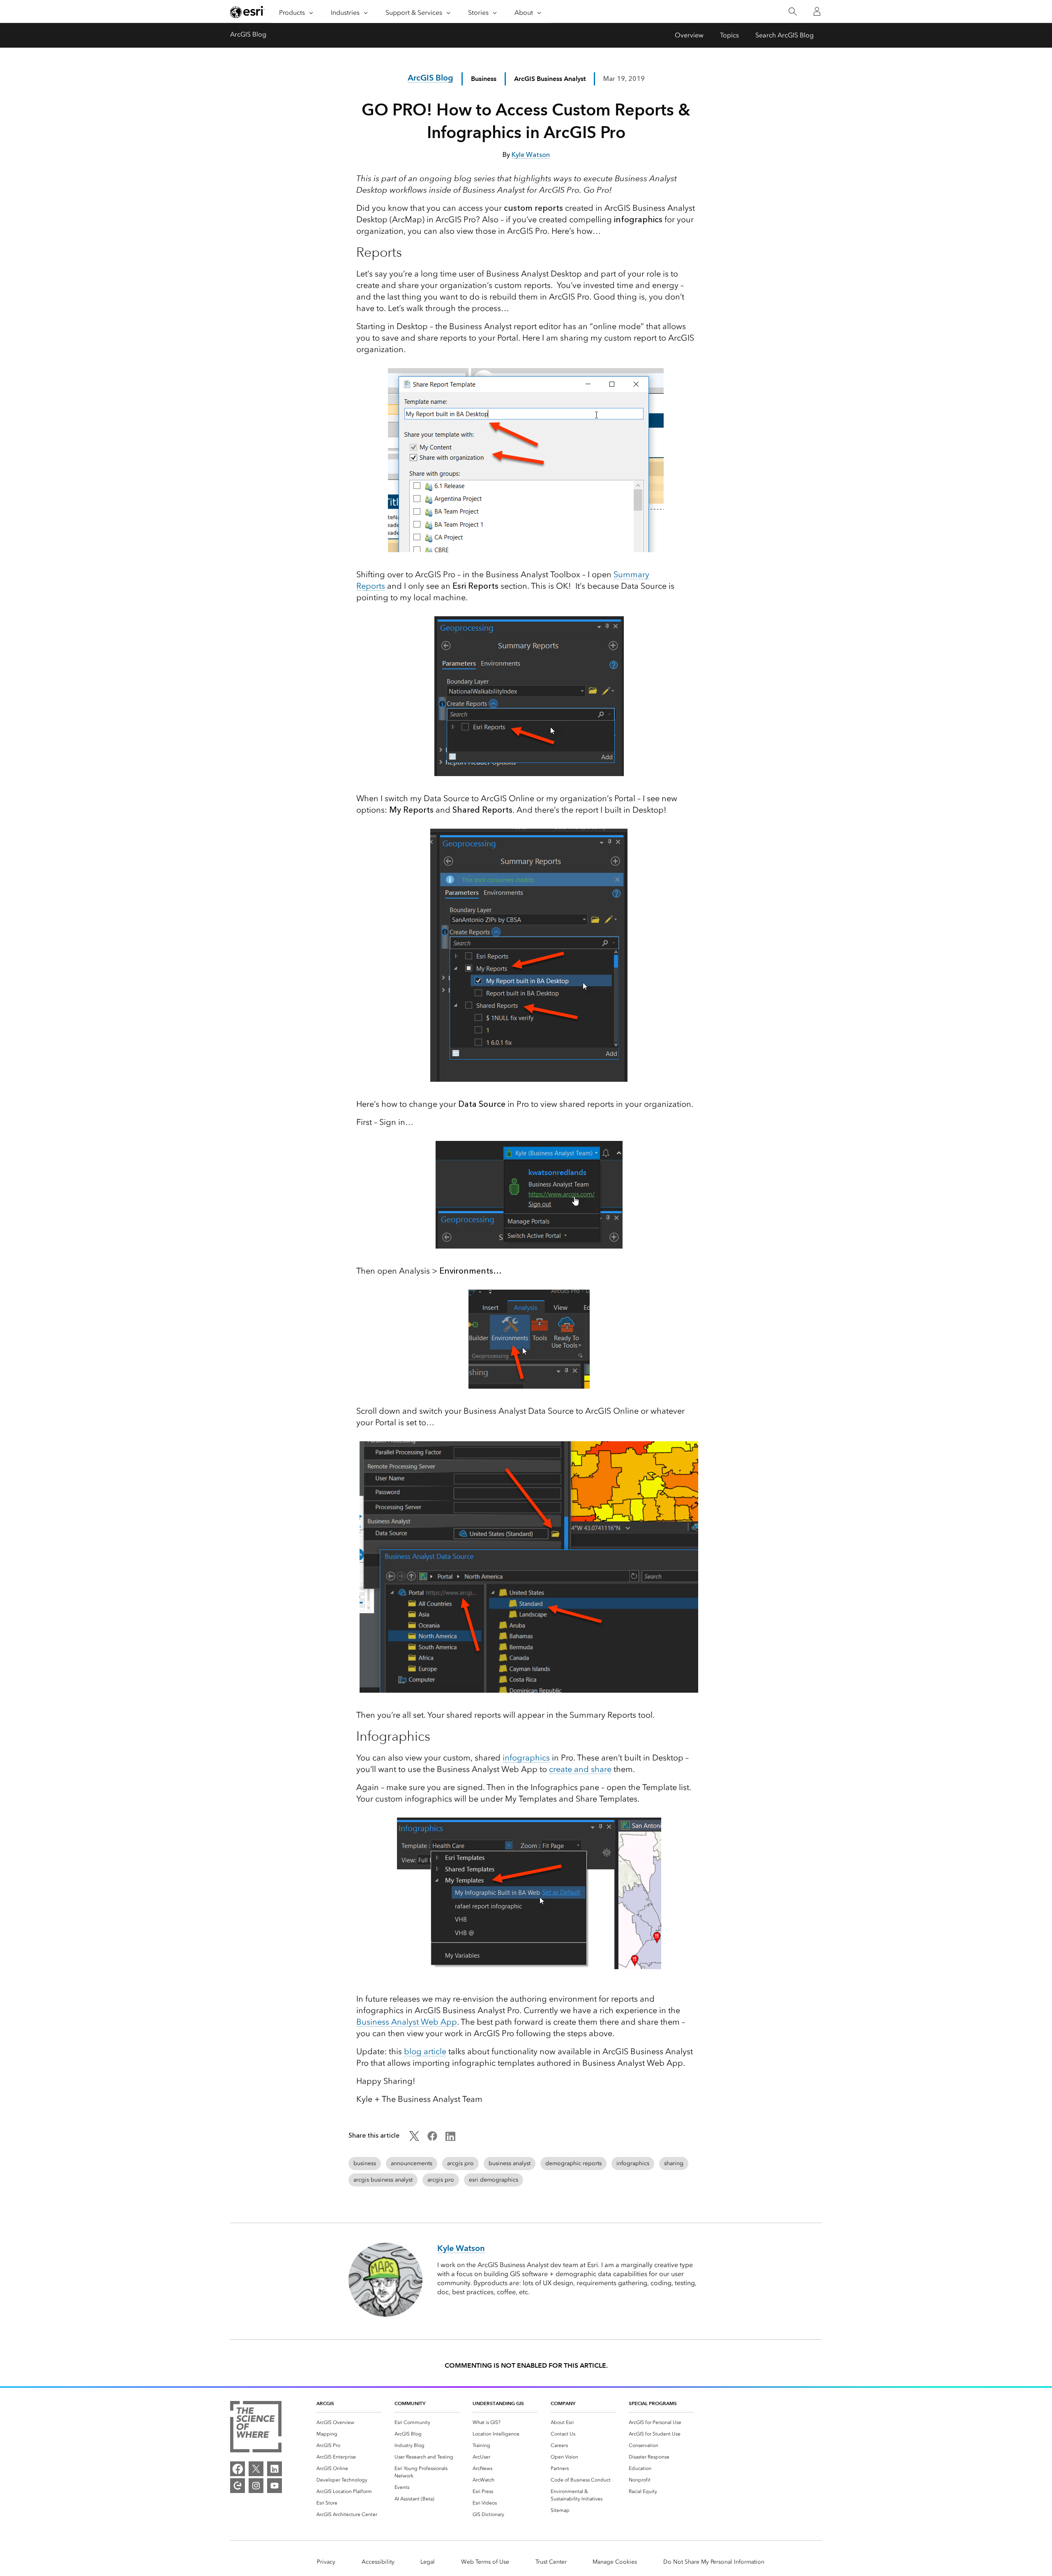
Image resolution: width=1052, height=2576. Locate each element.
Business (484, 79)
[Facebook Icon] (432, 2139)
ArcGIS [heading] (325, 2403)
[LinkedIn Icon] (450, 2139)
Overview (689, 35)
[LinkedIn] (275, 2469)
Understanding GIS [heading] (498, 2403)
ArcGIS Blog (248, 34)
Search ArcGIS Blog (784, 35)
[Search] (792, 12)
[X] (256, 2469)
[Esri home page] (247, 12)
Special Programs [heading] (653, 2403)
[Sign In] (817, 12)
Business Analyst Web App (407, 2022)
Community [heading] (410, 2403)
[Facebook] (238, 2469)
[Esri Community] (238, 2486)
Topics (729, 35)
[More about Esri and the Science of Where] (256, 2428)
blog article (425, 2051)
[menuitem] (349, 2422)
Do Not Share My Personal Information (714, 2562)
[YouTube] (275, 2486)
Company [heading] (563, 2403)
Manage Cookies (615, 2562)
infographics (526, 1758)
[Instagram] (256, 2486)
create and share (580, 1769)
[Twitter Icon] (414, 2139)
